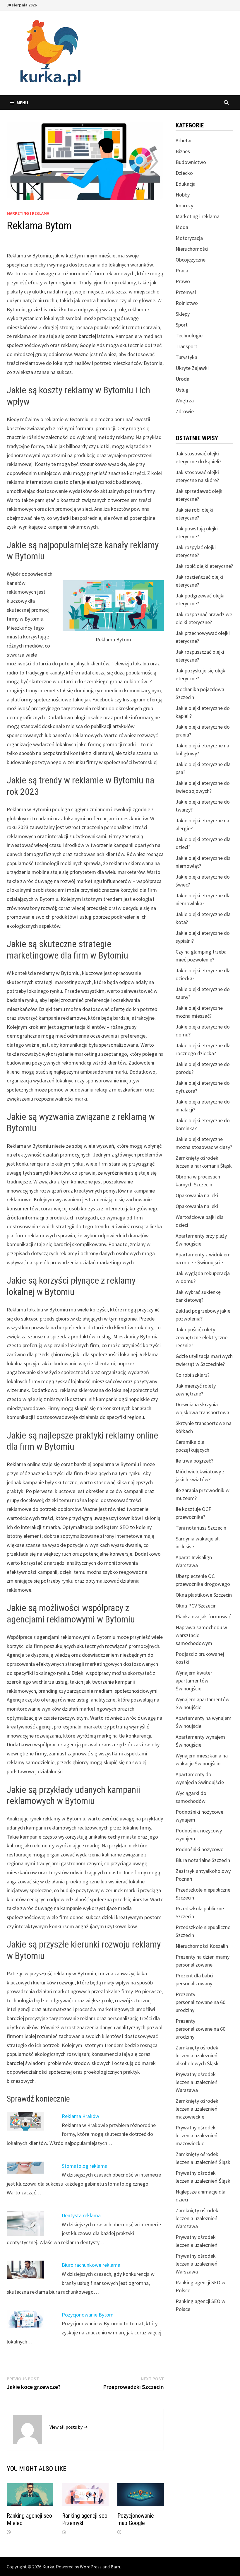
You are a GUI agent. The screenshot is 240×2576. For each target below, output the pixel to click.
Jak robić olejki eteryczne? (204, 566)
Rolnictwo (187, 303)
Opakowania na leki (197, 1195)
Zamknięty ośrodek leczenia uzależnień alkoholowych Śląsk (197, 2055)
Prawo (183, 281)
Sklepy (183, 314)
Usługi (183, 390)
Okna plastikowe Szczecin (204, 1595)
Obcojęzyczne (191, 260)
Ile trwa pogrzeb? (194, 1461)
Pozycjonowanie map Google (136, 2519)
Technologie (189, 335)
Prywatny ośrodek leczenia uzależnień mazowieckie (197, 2135)
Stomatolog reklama (85, 2166)
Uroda (182, 379)
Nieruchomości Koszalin (202, 1946)
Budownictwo (191, 162)
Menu (22, 103)
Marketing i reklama (28, 213)
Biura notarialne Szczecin (203, 1860)
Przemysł (186, 292)
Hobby (183, 195)
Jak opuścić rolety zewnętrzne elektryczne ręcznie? (202, 1337)
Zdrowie (185, 411)
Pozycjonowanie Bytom (88, 2315)
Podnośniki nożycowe (199, 1849)
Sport (182, 325)
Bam (115, 2567)
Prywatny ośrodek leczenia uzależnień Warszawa (197, 2082)
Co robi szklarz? (193, 1375)
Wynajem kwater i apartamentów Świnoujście (195, 1681)
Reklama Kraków (80, 2116)
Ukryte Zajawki (192, 368)
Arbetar (184, 140)
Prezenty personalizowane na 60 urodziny (200, 2002)
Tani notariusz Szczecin (201, 1528)
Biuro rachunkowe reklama (91, 2265)
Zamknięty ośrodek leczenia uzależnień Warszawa (197, 2218)
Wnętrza (185, 400)
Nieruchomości (192, 249)
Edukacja (186, 184)
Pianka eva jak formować (203, 1616)
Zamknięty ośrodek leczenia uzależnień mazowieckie (197, 2109)
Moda (182, 227)
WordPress (91, 2567)
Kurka (48, 2567)
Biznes (183, 151)
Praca (182, 270)
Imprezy (184, 205)
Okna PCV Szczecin (196, 1606)
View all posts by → (69, 2427)
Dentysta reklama (81, 2215)
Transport (186, 346)
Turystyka (186, 357)
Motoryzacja (189, 238)
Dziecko (184, 173)
